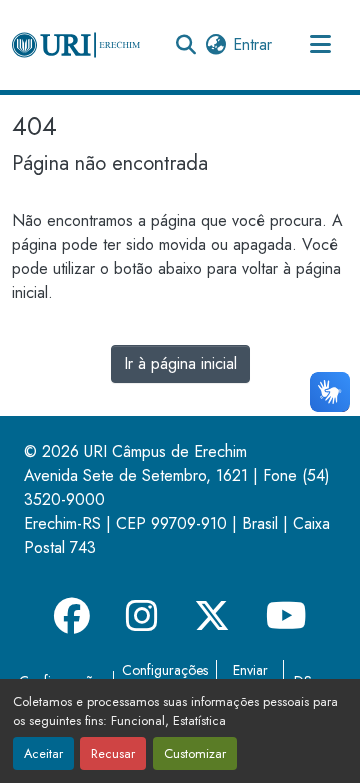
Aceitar (43, 753)
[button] (76, 45)
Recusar (113, 753)
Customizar (195, 753)
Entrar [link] (252, 44)
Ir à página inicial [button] (180, 363)
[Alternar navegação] (320, 45)
